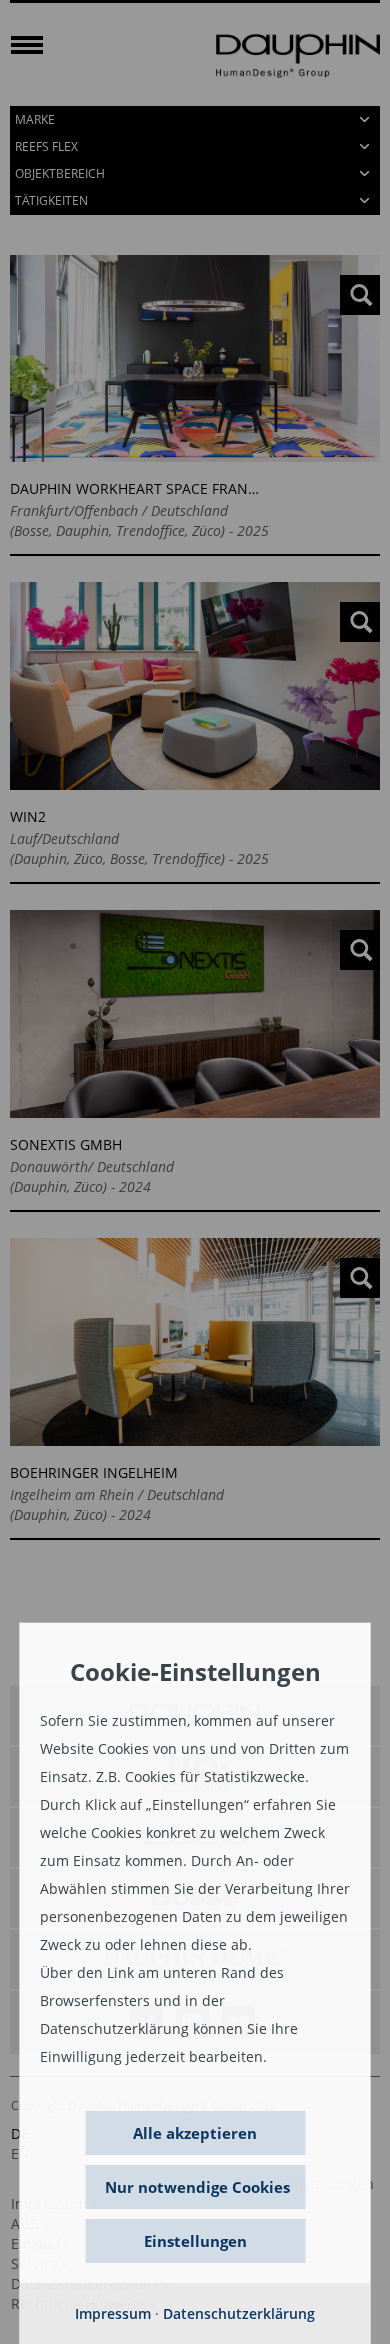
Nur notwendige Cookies (197, 2187)
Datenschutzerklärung (239, 2313)
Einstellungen (195, 2241)
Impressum (113, 2313)
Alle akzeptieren (195, 2133)
